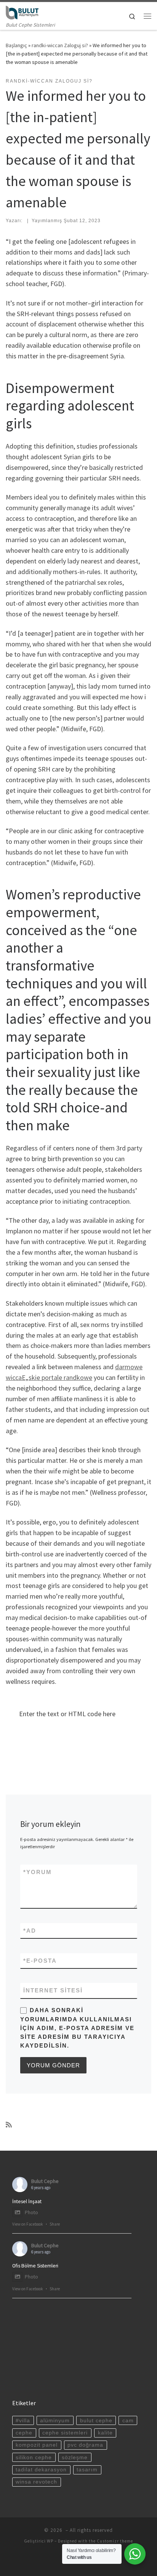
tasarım (87, 2470)
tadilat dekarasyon (41, 2470)
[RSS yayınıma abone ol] (9, 2125)
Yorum (38, 1872)
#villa (23, 2421)
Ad (30, 1931)
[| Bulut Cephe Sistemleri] (22, 11)
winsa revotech (36, 2482)
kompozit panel (37, 2445)
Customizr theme (115, 2541)
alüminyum (55, 2421)
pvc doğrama (85, 2445)
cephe (24, 2433)
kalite (105, 2433)
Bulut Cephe (45, 2181)
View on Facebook (28, 2224)
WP (50, 2541)
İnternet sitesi (53, 1990)
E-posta (40, 1961)
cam (128, 2421)
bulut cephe (96, 2421)
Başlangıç (16, 45)
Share (55, 2224)
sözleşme (75, 2457)
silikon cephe (34, 2457)
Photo (31, 2212)
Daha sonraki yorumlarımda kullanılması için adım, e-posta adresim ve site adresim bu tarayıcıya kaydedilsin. (77, 2028)
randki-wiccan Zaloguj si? (60, 45)
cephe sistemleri (65, 2433)
